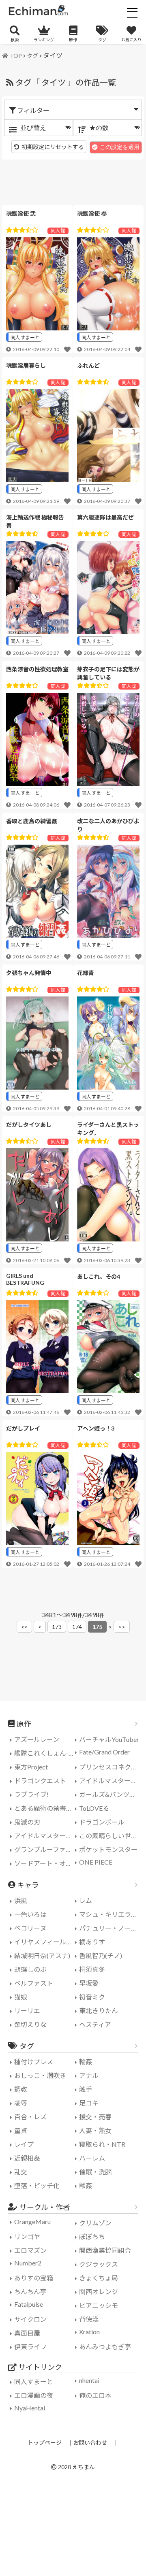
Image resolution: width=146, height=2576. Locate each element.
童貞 (21, 2130)
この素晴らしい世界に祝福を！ (111, 1836)
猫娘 (21, 1997)
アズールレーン (37, 1739)
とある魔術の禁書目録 (46, 1808)
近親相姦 (27, 2158)
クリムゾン (95, 2223)
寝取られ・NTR (102, 2144)
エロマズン (30, 2250)
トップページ (45, 2443)
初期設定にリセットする (53, 147)
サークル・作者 (45, 2207)
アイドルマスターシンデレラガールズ (111, 1781)
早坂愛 (89, 1983)
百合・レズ (30, 2117)
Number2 (28, 2263)
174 (77, 1627)
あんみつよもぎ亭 (105, 2347)
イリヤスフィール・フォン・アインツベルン (46, 1942)
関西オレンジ (99, 2292)
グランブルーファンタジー (46, 1849)
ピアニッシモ (99, 2305)
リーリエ (27, 2011)
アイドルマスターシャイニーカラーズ (46, 1836)
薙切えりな (30, 2024)
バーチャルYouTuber (109, 1739)
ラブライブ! (31, 1794)
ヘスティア (95, 2024)
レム (86, 1900)
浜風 (21, 1900)
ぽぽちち (92, 2236)
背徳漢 (89, 2319)
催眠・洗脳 (95, 2172)
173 (57, 1627)
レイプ (24, 2144)
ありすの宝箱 (34, 2278)
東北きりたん (99, 2011)
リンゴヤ (27, 2236)
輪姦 (86, 2062)
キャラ (28, 1885)
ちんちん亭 (30, 2292)
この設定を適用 (120, 147)
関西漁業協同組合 (105, 2250)
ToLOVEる (94, 1808)
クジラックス (99, 2264)
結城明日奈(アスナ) (42, 1955)
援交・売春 (95, 2117)
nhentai (89, 2380)
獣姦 (86, 2185)
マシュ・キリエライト (111, 1914)
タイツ (53, 55)
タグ (102, 40)
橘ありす (92, 1942)
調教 (21, 2089)
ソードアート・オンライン (46, 1863)
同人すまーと (25, 337)
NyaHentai (30, 2408)
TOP (16, 56)
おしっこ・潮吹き (40, 2075)
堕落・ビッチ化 (37, 2185)
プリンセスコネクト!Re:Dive (111, 1767)
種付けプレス (34, 2062)
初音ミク (92, 1997)
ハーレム (92, 2158)
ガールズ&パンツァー (111, 1794)
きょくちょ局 (99, 2278)
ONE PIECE (96, 1862)
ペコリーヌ (30, 1928)
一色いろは (30, 1914)
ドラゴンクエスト (40, 1781)
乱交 (21, 2172)
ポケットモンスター (108, 1849)
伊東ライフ (30, 2347)
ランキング (44, 40)
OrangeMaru (32, 2222)
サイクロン (30, 2319)
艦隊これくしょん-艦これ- (46, 1753)
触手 (86, 2089)
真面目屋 (27, 2333)
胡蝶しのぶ (30, 1969)
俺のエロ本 (95, 2395)
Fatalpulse (29, 2304)
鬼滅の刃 (27, 1822)
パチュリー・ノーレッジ (111, 1928)
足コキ (89, 2103)
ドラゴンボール (102, 1822)
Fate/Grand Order (104, 1752)
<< (24, 1627)
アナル (89, 2075)
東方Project (31, 1767)
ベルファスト (34, 1983)
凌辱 (21, 2103)
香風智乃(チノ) (101, 1955)
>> (122, 1627)
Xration (89, 2332)
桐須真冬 (92, 1969)
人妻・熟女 (95, 2130)
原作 (73, 40)
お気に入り (131, 40)
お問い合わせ (90, 2443)
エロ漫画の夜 (34, 2395)
